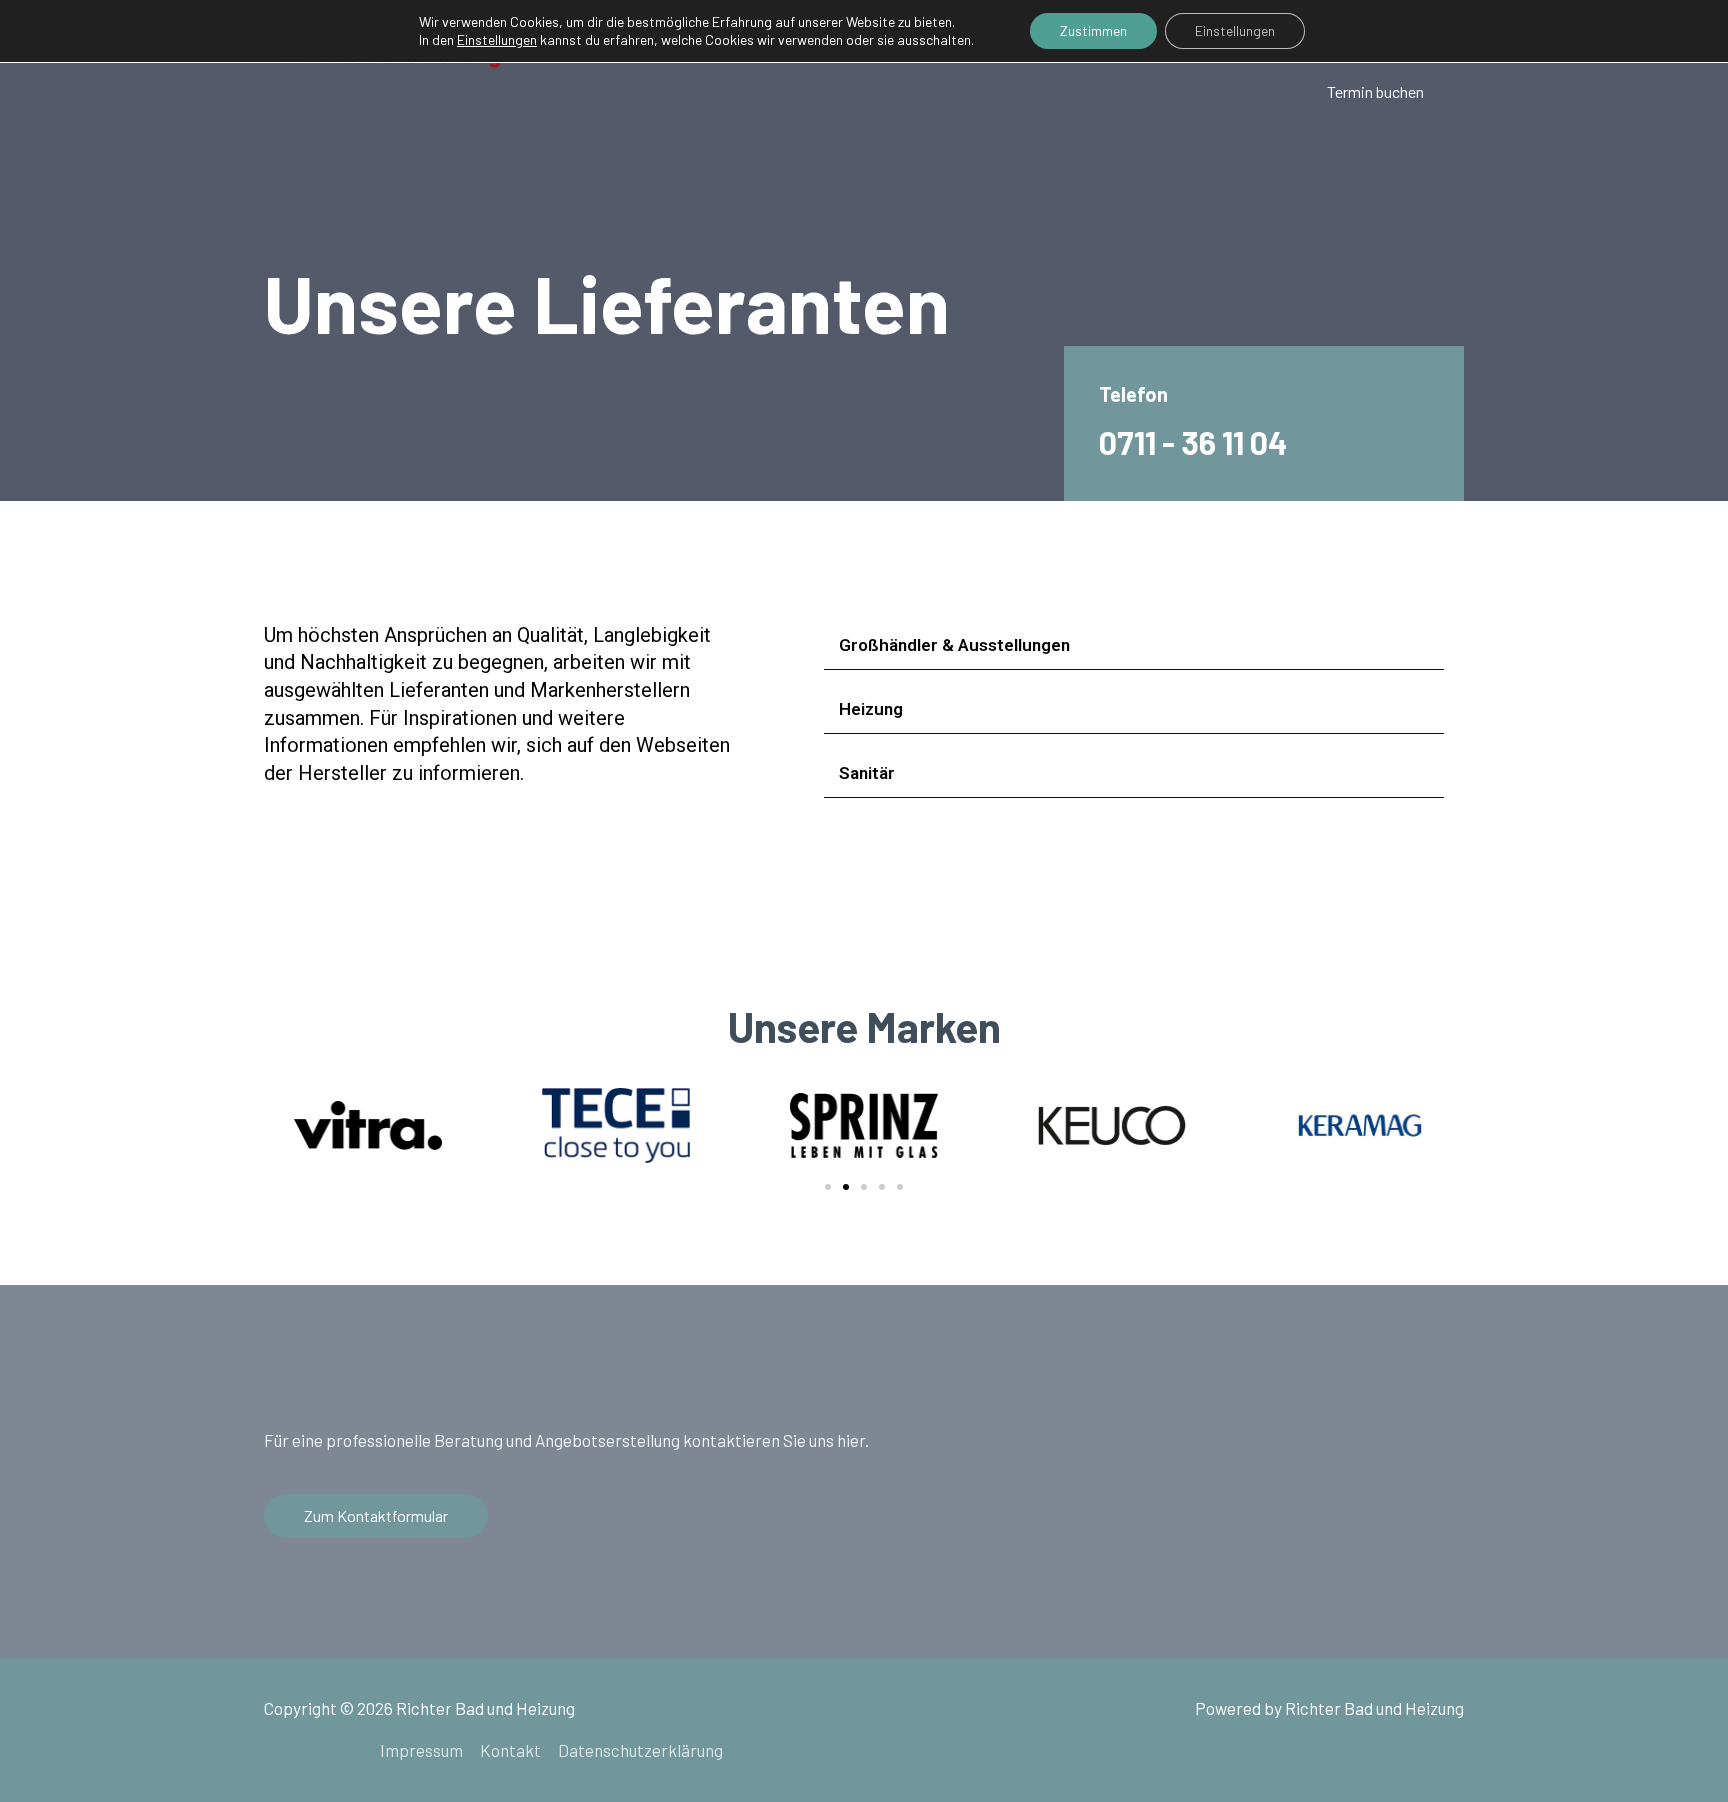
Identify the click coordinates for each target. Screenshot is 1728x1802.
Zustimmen (1093, 30)
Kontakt (510, 1750)
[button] (828, 1187)
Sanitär (867, 773)
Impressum (421, 1750)
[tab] (1134, 645)
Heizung (871, 709)
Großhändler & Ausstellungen (954, 645)
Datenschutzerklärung (640, 1750)
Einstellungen (1235, 30)
